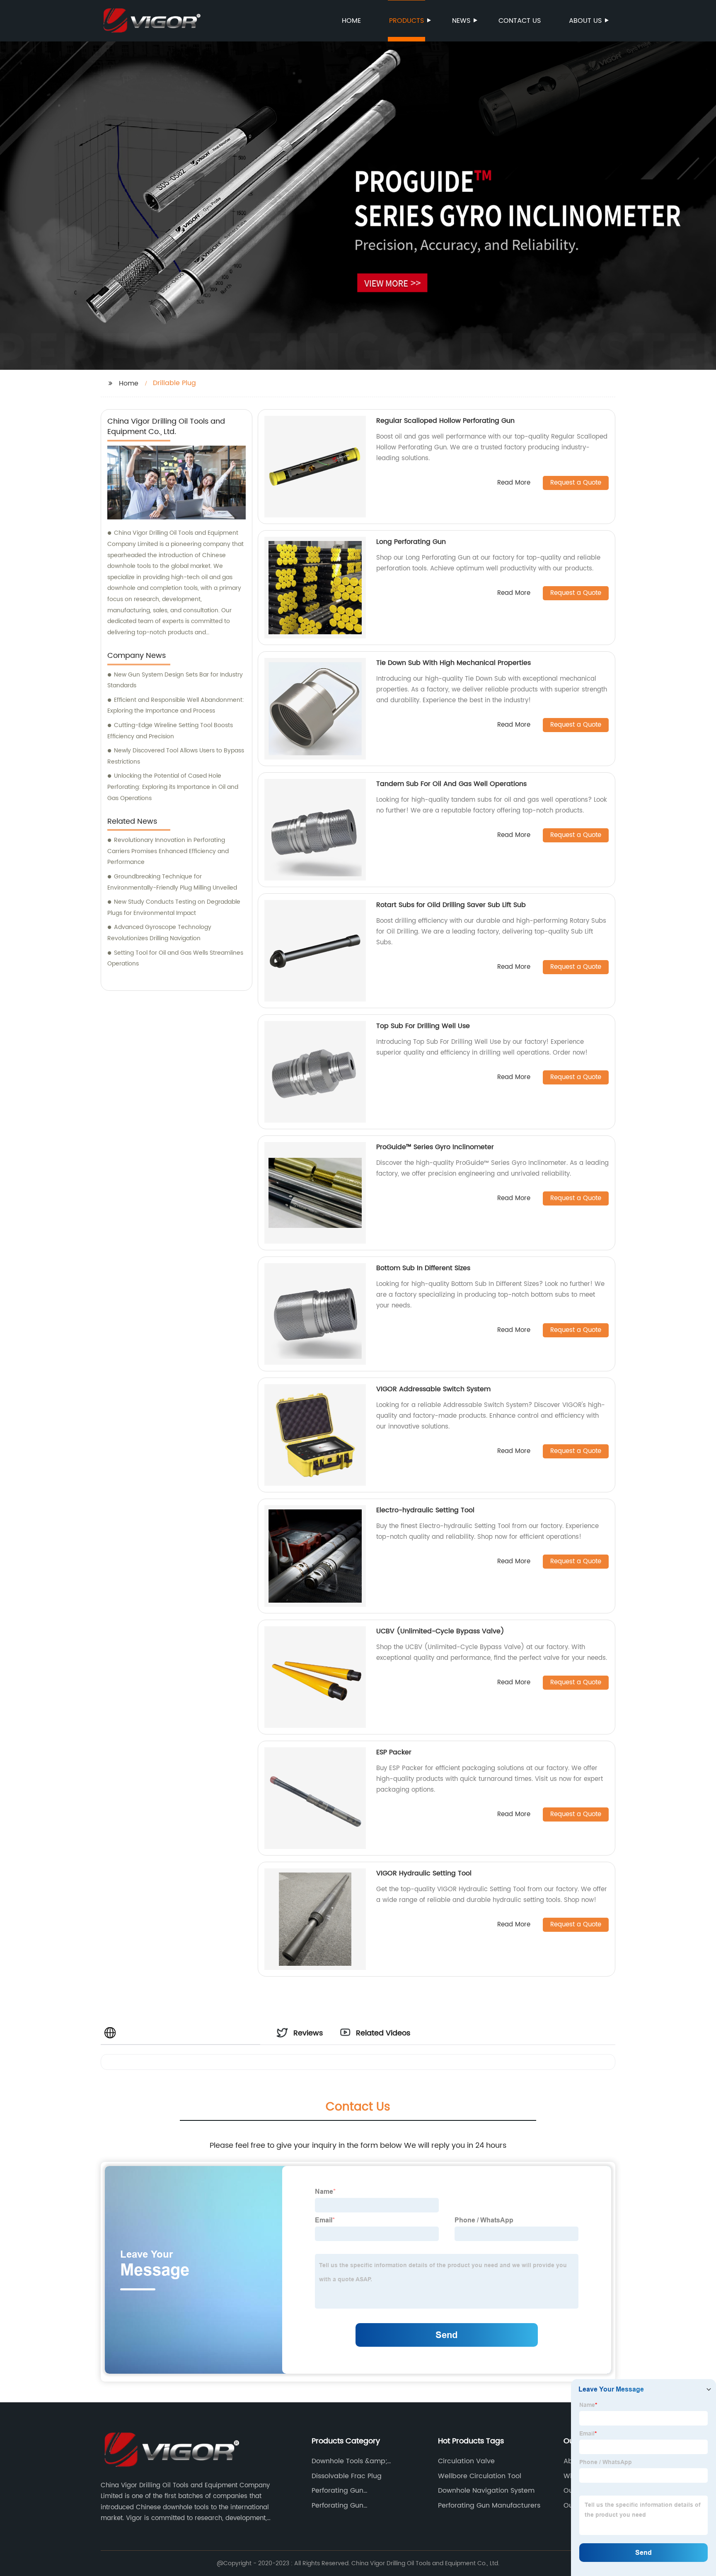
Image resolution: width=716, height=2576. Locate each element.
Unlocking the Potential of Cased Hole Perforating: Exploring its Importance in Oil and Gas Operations (173, 787)
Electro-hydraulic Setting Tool (425, 1510)
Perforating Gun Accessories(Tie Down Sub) (357, 2506)
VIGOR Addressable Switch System (433, 1389)
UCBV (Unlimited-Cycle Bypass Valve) (440, 1631)
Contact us (520, 21)
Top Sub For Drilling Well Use (423, 1026)
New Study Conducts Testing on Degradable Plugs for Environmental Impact (174, 907)
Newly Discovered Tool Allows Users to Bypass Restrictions (176, 756)
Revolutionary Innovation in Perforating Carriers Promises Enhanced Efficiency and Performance (168, 851)
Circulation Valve (466, 2461)
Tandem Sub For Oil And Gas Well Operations (451, 784)
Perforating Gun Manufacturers (489, 2506)
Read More (514, 483)
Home (351, 21)
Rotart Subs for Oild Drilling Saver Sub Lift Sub (451, 905)
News (461, 21)
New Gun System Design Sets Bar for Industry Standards (175, 680)
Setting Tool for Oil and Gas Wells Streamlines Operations (175, 958)
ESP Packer (394, 1752)
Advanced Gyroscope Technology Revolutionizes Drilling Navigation (159, 933)
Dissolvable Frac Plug (347, 2476)
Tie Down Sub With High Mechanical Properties (454, 663)
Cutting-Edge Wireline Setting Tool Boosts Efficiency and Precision (170, 731)
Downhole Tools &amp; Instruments (349, 2461)
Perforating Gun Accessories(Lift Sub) (347, 2491)
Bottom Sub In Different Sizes (423, 1268)
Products (406, 21)
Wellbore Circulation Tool (480, 2476)
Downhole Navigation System (486, 2491)
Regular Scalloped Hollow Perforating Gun (445, 421)
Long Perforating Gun (411, 542)
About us (585, 21)
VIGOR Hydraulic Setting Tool (424, 1873)
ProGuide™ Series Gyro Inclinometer (435, 1147)
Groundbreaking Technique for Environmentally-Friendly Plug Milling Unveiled (172, 882)
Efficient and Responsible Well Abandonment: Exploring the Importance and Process (176, 706)
